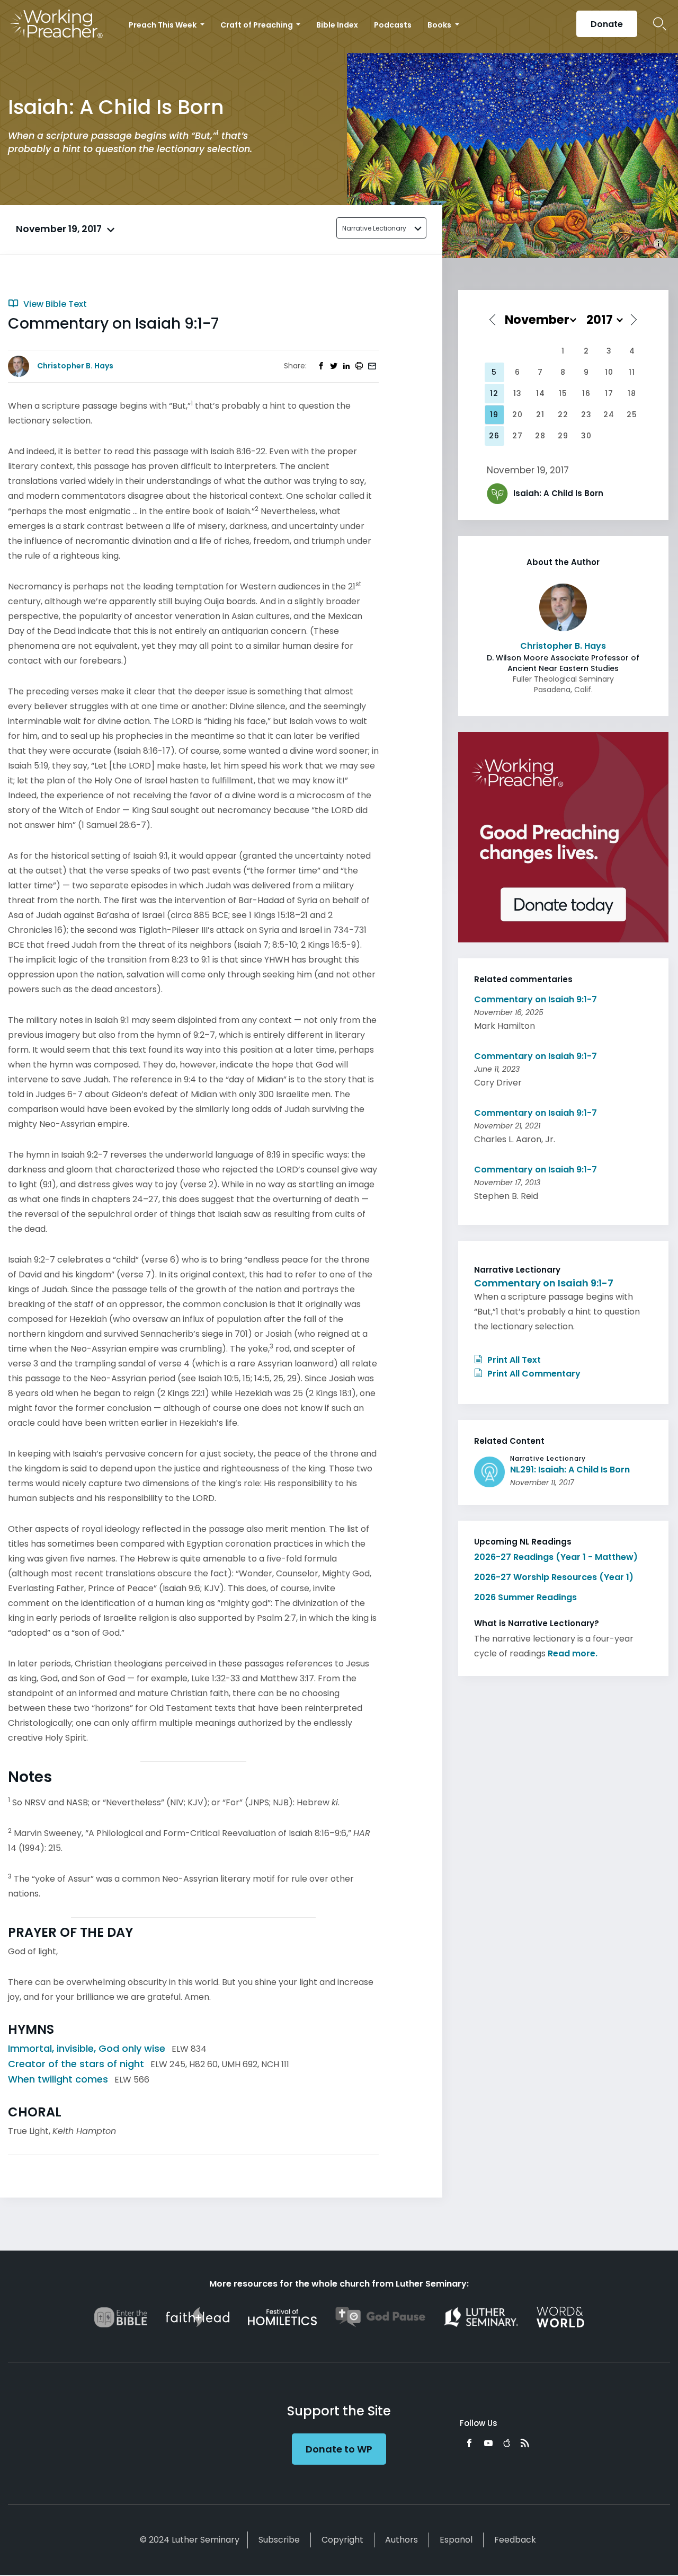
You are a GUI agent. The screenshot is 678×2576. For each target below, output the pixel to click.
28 (540, 436)
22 (563, 414)
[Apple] (507, 2443)
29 (563, 436)
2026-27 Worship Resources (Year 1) (554, 1577)
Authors (402, 2540)
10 (609, 372)
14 (541, 393)
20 (518, 414)
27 (518, 436)
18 (632, 393)
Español (456, 2540)
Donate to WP (339, 2449)
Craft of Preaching (257, 25)
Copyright (342, 2540)
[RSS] (525, 2443)
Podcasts (393, 25)
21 (540, 414)
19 (494, 414)
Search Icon (660, 24)
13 (518, 393)
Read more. (573, 1653)
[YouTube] (488, 2443)
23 (586, 414)
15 (563, 393)
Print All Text (513, 1360)
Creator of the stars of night (76, 2064)
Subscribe (279, 2540)
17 (609, 393)
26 (494, 436)
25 (632, 414)
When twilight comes (58, 2079)
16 (586, 393)
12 (494, 393)
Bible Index (337, 25)
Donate (607, 24)
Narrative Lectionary (374, 228)
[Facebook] (469, 2443)
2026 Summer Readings (525, 1597)
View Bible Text (54, 304)
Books (440, 25)
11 (632, 372)
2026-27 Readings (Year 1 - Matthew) (556, 1557)
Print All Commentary (533, 1374)
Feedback (515, 2540)
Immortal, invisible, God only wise (87, 2048)
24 (609, 414)
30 (586, 436)
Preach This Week (163, 25)
